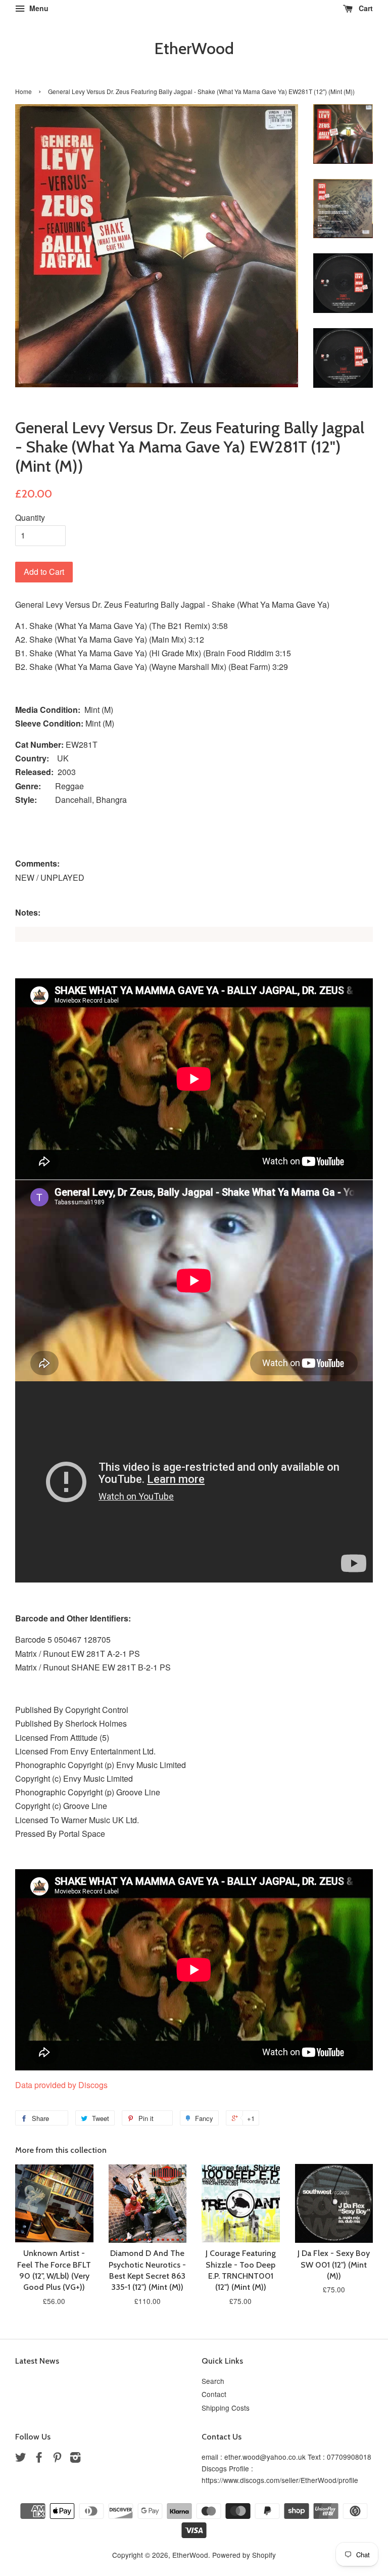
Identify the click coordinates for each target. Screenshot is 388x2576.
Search (213, 2381)
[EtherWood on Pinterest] (57, 2459)
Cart (365, 8)
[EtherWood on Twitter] (21, 2459)
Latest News (37, 2361)
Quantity (30, 517)
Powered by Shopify (244, 2555)
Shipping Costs (226, 2408)
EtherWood (194, 49)
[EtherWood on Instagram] (75, 2459)
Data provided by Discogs (61, 2085)
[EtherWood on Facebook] (39, 2459)
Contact (214, 2394)
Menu (38, 8)
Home (23, 91)
